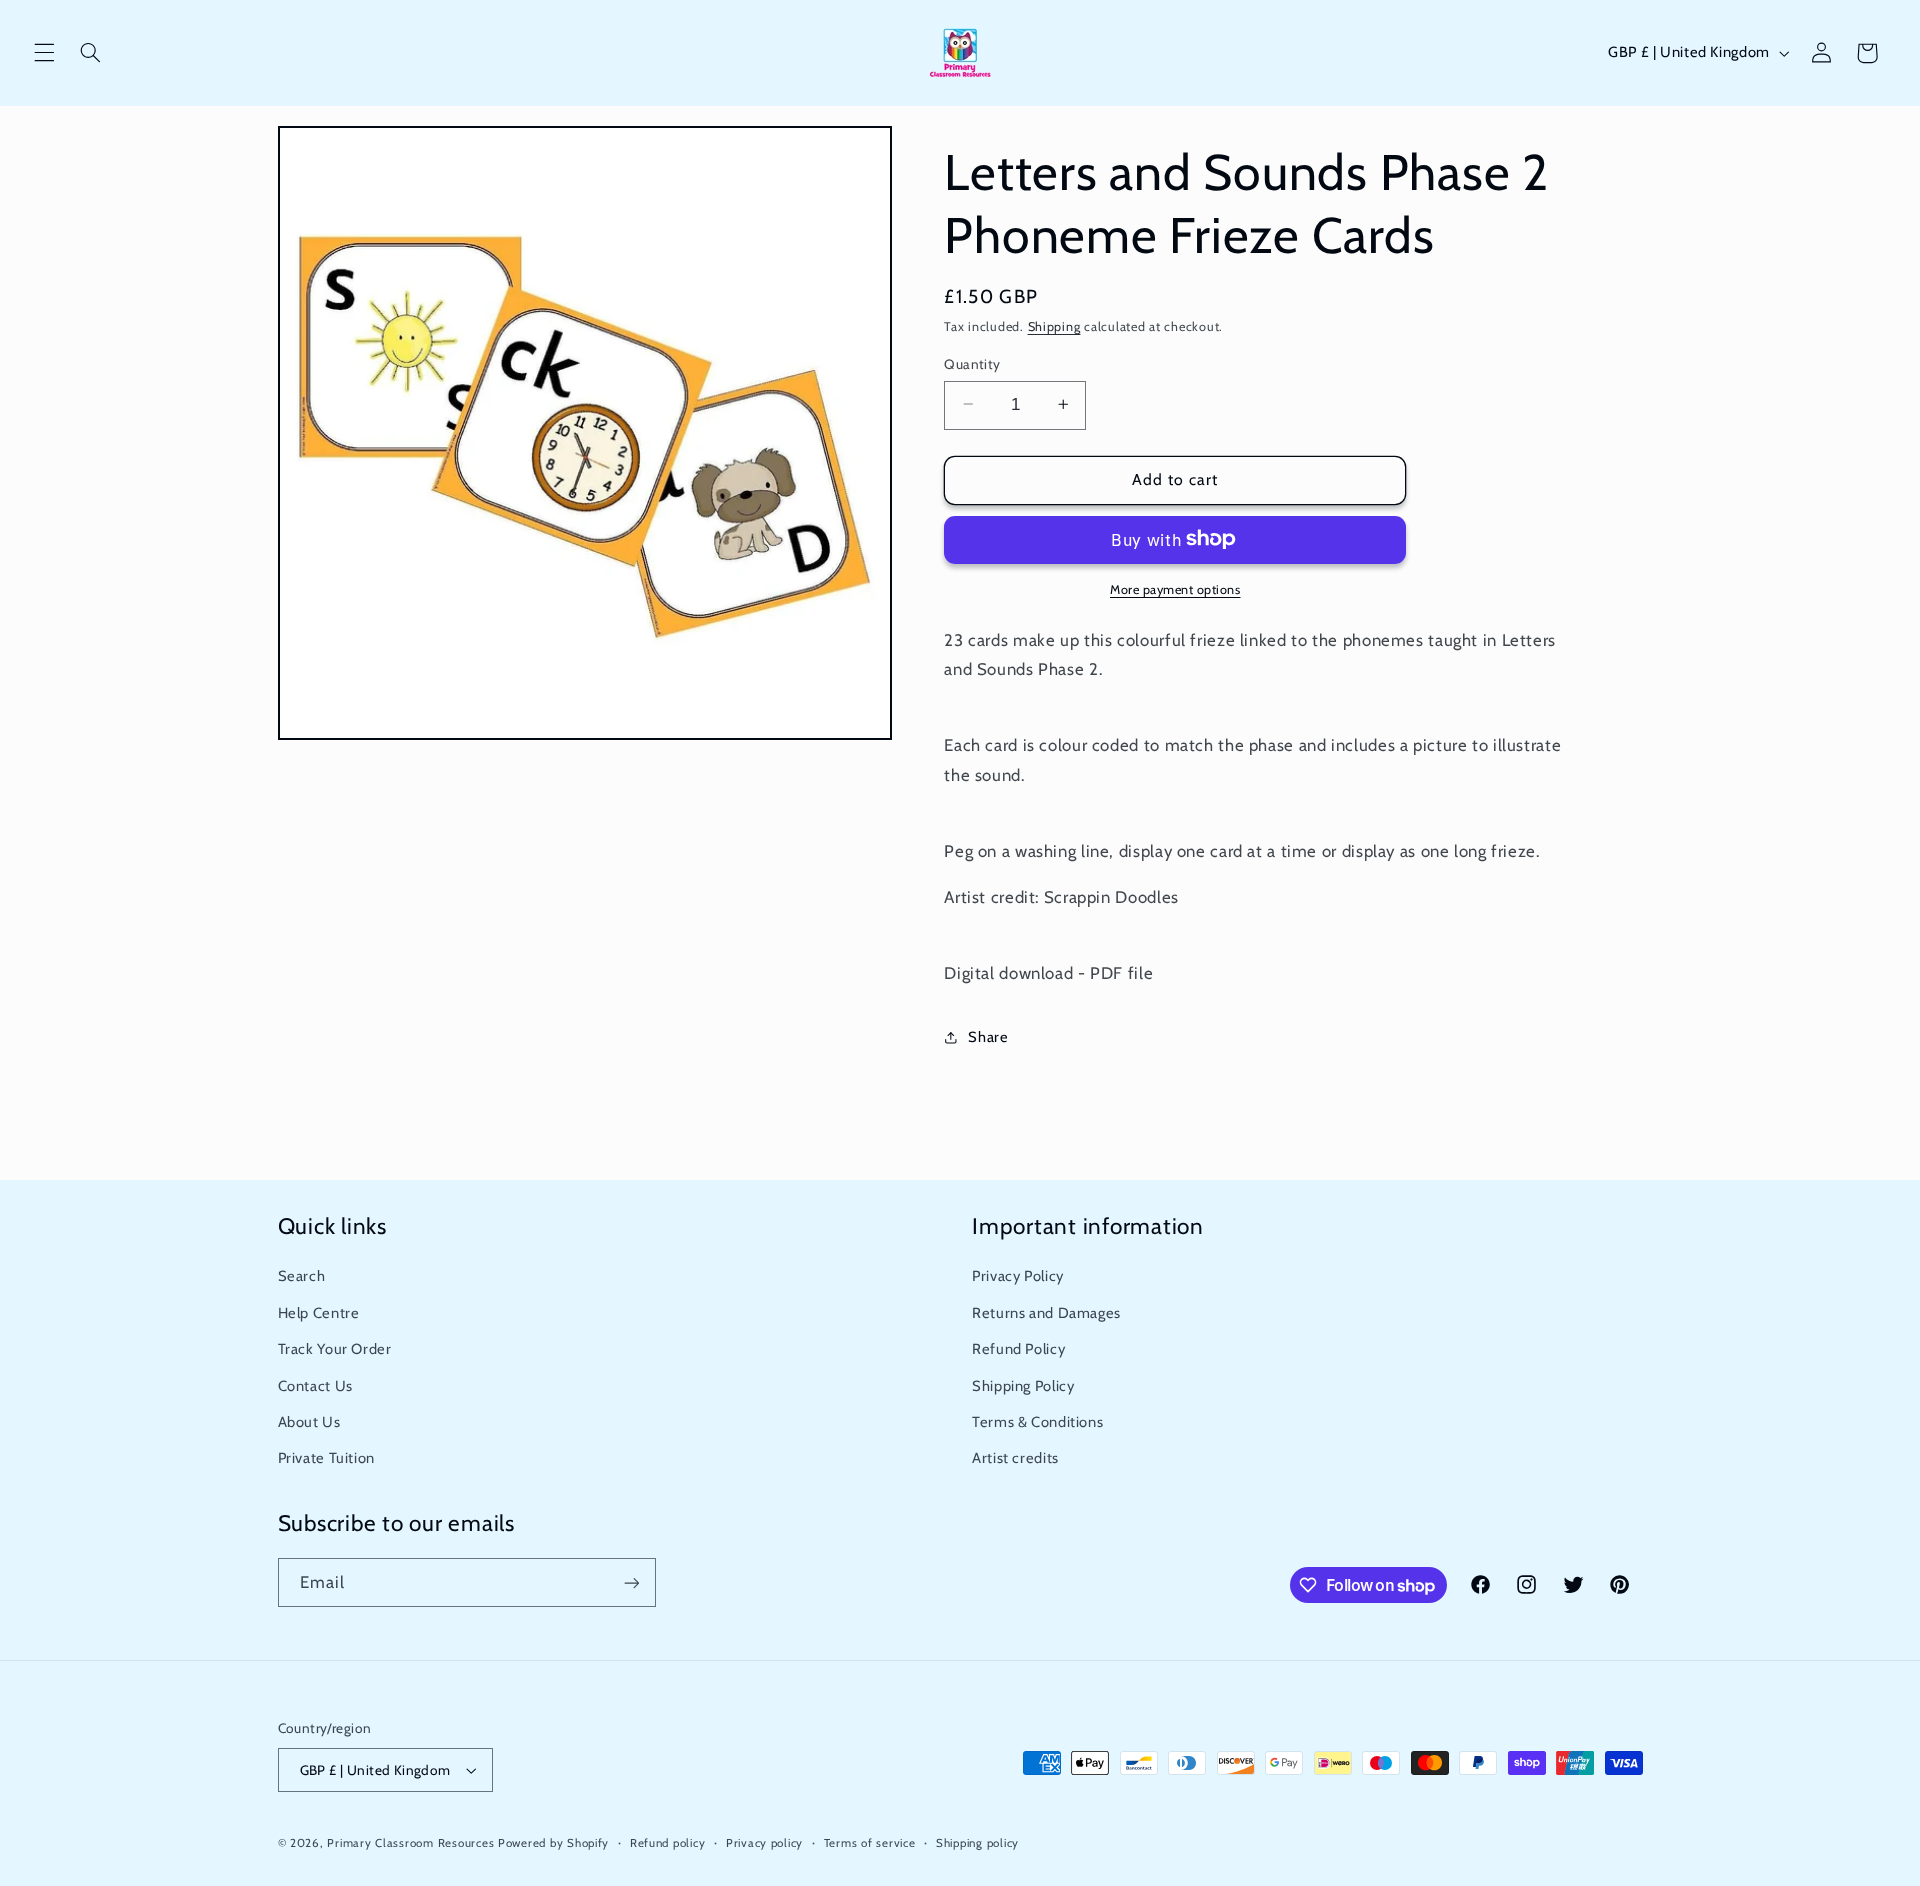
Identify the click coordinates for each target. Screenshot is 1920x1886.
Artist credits (1015, 1458)
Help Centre (319, 1313)
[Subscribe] (631, 1582)
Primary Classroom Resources (410, 1843)
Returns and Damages (1046, 1313)
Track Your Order (335, 1349)
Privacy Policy (1018, 1276)
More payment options (1175, 588)
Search (302, 1276)
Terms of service (870, 1843)
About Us (309, 1422)
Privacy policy (764, 1843)
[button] (44, 53)
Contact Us (315, 1386)
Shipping (1054, 326)
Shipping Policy (1023, 1386)
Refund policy (668, 1843)
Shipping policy (977, 1843)
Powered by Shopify (553, 1843)
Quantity (972, 363)
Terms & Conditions (1037, 1422)
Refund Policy (1018, 1349)
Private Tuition (326, 1458)
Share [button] (988, 1037)
